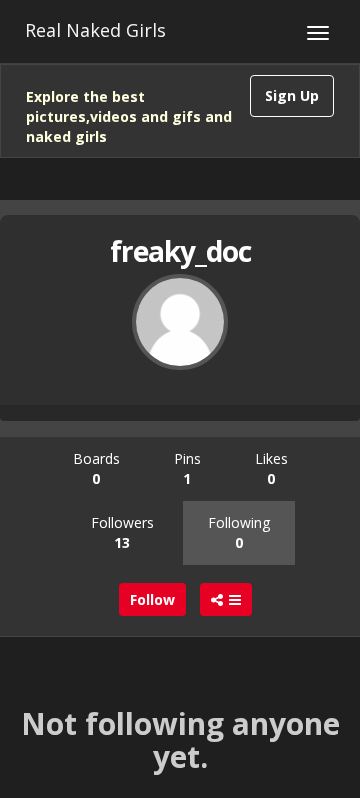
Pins (187, 468)
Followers (122, 532)
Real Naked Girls (95, 30)
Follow (152, 599)
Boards (96, 468)
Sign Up (292, 95)
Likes (271, 468)
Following (239, 532)
